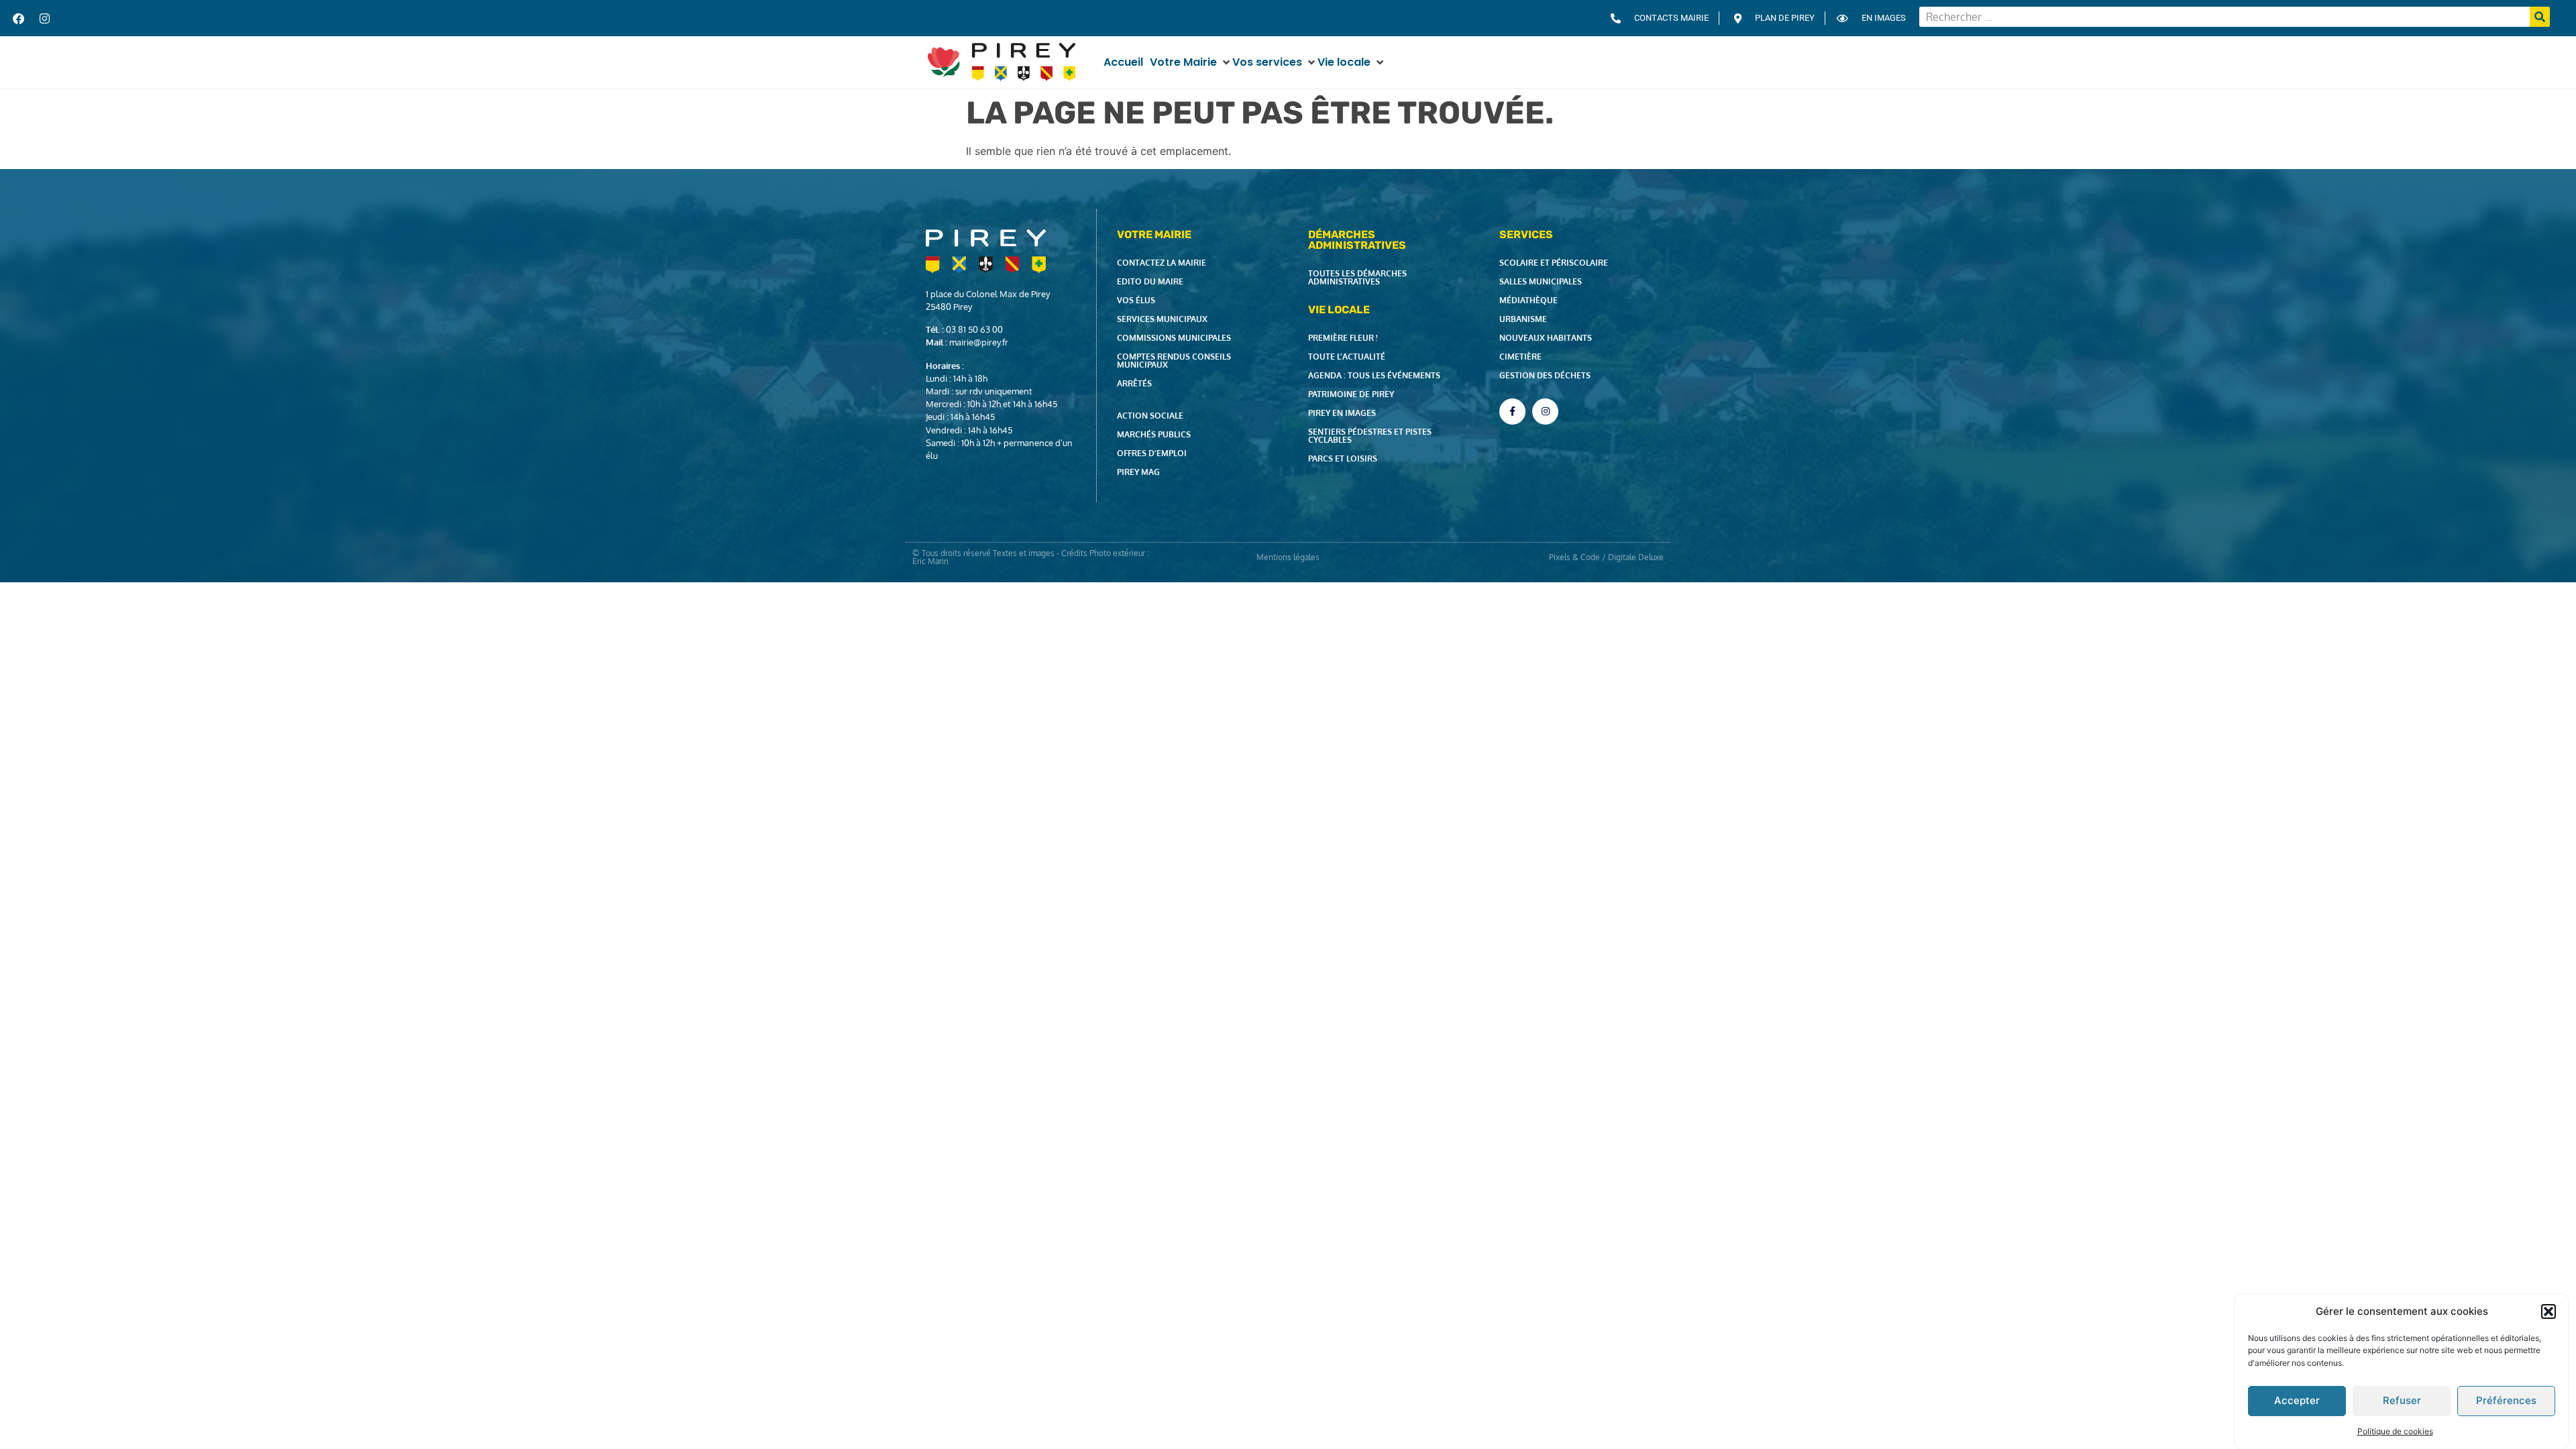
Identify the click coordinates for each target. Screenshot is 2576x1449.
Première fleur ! (1343, 338)
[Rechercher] (2540, 17)
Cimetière (1520, 357)
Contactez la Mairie (1162, 263)
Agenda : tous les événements (1374, 375)
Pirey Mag (1138, 472)
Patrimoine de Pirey (1351, 394)
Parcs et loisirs (1343, 459)
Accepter (2297, 1400)
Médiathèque (1528, 300)
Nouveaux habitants (1546, 338)
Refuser (2402, 1400)
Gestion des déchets (1545, 375)
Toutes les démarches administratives (1357, 277)
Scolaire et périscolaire (1554, 263)
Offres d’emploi (1152, 453)
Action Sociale (1150, 416)
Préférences (2506, 1400)
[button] (2548, 1311)
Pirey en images (1342, 413)
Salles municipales (1541, 281)
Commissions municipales (1174, 338)
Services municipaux (1162, 319)
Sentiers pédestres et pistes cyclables (1370, 436)
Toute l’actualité (1347, 357)
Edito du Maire (1150, 281)
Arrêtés (1134, 383)
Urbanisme (1523, 319)
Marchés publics (1154, 434)
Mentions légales (1288, 557)
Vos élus (1136, 300)
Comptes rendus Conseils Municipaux (1174, 361)
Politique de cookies (2395, 1431)
